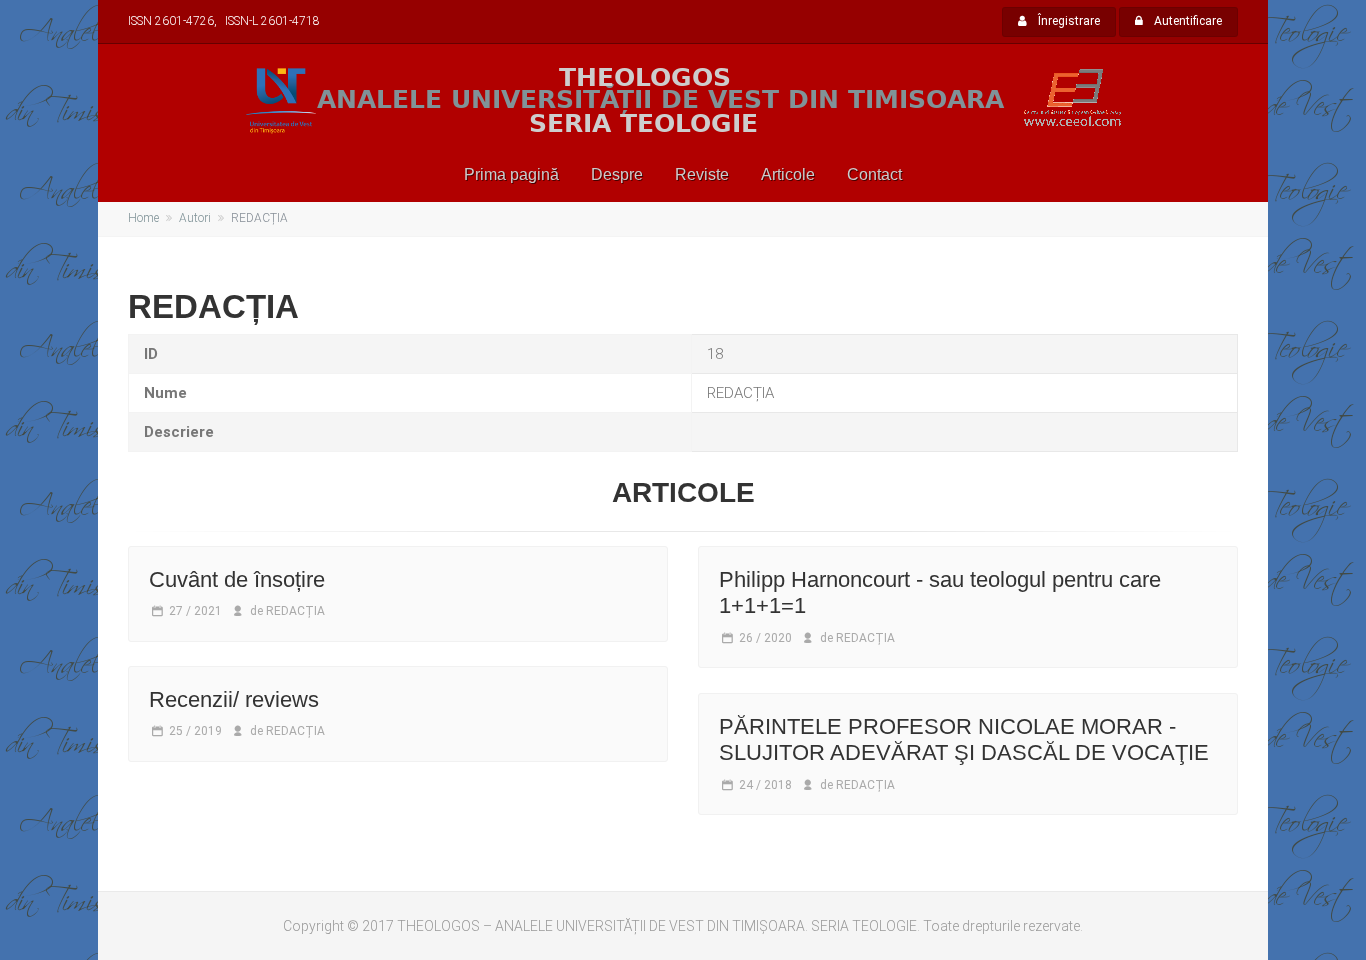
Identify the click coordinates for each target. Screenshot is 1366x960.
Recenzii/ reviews (234, 699)
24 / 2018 (765, 785)
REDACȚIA (295, 611)
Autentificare (1186, 21)
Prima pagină (511, 174)
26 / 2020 (765, 638)
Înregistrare (1067, 21)
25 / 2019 (195, 731)
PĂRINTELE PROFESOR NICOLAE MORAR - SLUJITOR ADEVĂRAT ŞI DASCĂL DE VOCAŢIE (964, 739)
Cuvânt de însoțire (237, 579)
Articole (788, 174)
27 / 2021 (195, 611)
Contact (874, 174)
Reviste (702, 174)
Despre (617, 174)
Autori (195, 218)
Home (143, 218)
